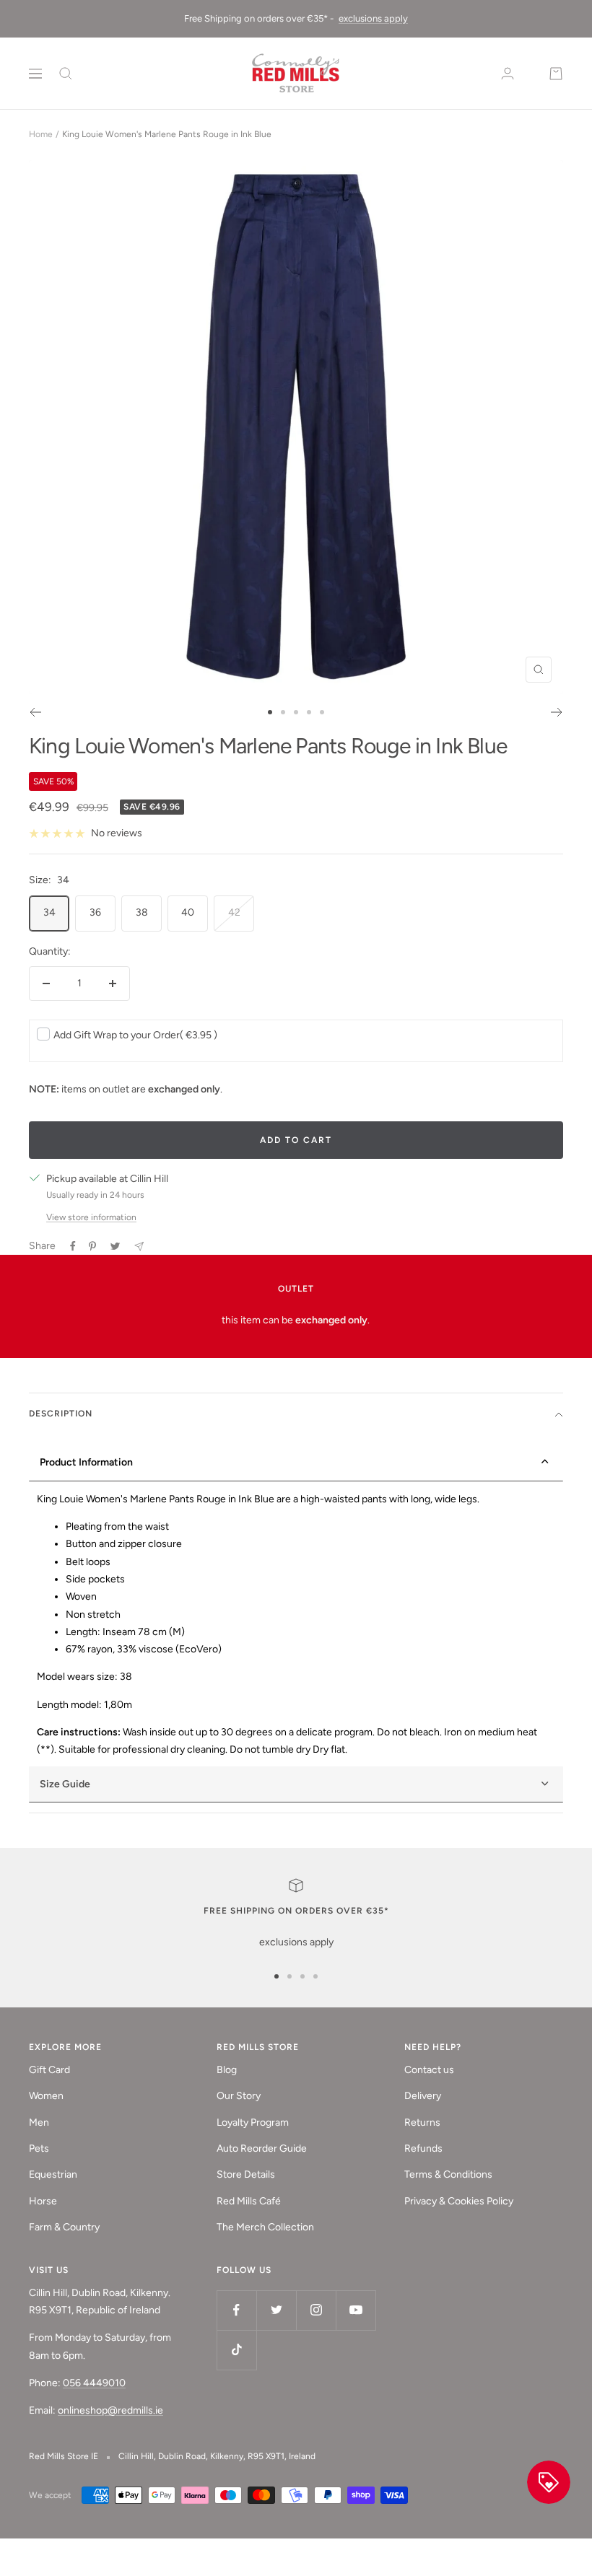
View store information (91, 1217)
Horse (43, 2201)
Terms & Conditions (448, 2174)
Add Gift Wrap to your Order (135, 1035)
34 (49, 912)
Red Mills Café (249, 2201)
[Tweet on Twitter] (115, 1246)
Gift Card (49, 2070)
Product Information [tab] (86, 1462)
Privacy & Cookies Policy (459, 2201)
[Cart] (556, 74)
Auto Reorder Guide (262, 2148)
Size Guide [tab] (65, 1784)
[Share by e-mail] (139, 1247)
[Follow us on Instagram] (316, 2310)
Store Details (246, 2174)
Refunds (423, 2148)
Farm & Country (64, 2227)
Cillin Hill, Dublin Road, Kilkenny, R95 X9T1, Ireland (217, 2456)
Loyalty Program (253, 2122)
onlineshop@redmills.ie (110, 2410)
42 (234, 912)
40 (188, 912)
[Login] (508, 73)
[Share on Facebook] (73, 1246)
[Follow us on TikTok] (236, 2350)
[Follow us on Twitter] (276, 2310)
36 (95, 912)
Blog (227, 2070)
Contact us (429, 2070)
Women (46, 2096)
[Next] (557, 712)
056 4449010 (94, 2383)
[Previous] (35, 712)
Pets (39, 2148)
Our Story (239, 2096)
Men (39, 2122)
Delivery (423, 2096)
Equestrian (53, 2174)
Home (41, 134)
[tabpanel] (296, 1625)
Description (61, 1414)
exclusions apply (373, 18)
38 (142, 912)
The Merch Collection (265, 2227)
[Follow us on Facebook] (236, 2310)
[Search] (66, 74)
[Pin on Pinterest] (92, 1246)
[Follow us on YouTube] (356, 2310)
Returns (422, 2122)
